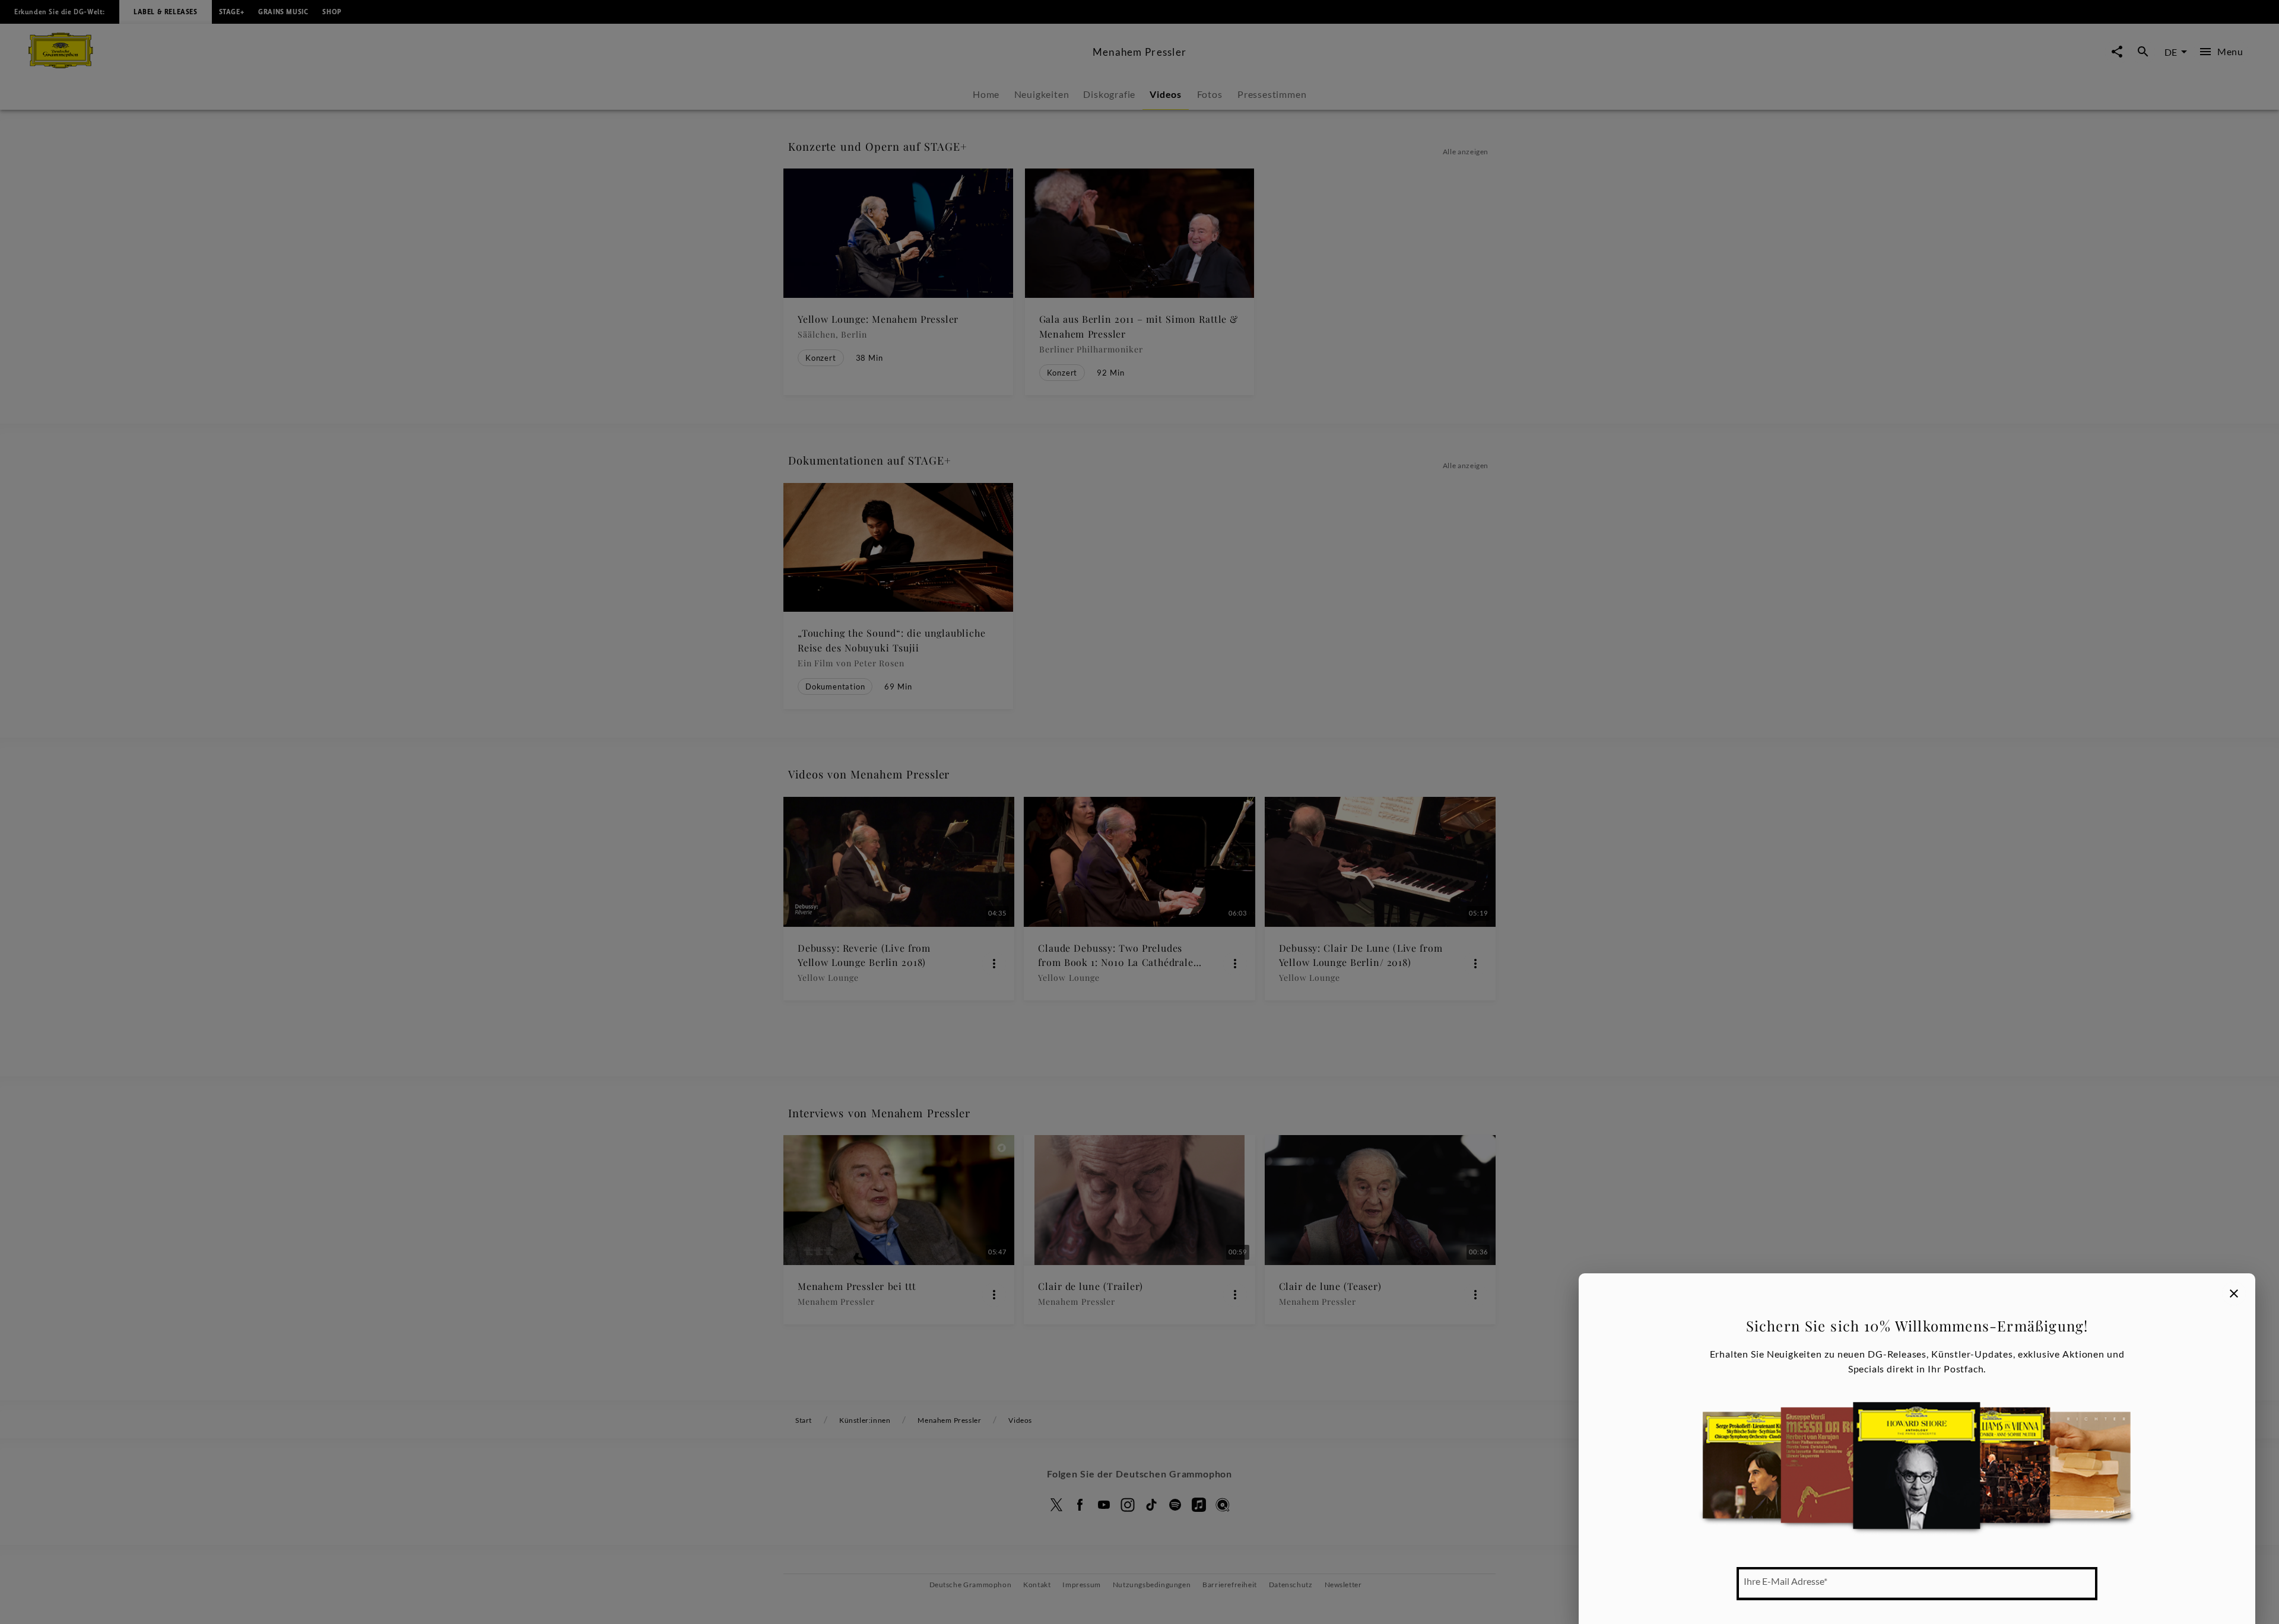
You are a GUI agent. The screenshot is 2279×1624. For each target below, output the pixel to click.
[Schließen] (2234, 1294)
